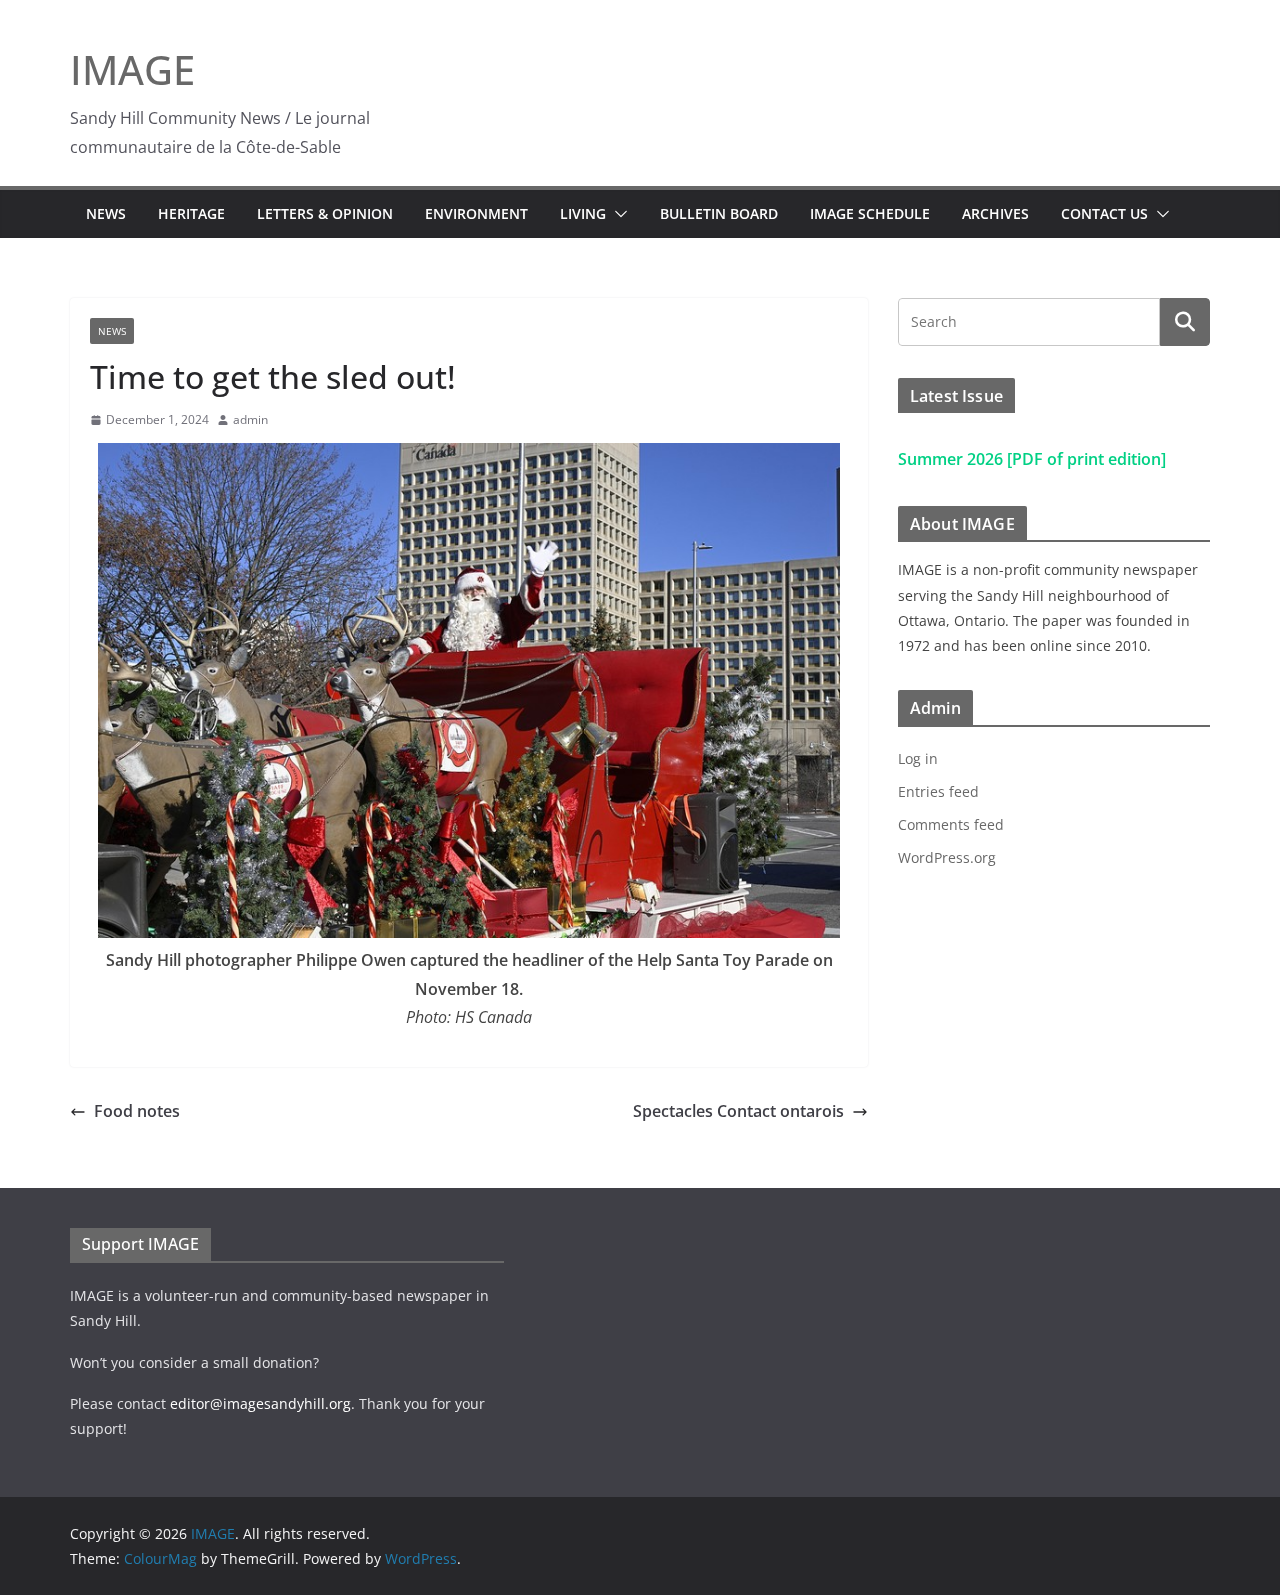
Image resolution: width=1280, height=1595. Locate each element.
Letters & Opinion (325, 213)
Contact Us (1104, 213)
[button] (617, 214)
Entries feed (938, 791)
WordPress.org (947, 857)
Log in (918, 758)
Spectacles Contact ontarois (738, 1111)
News (106, 213)
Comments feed (951, 824)
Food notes (137, 1111)
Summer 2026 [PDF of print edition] (1032, 459)
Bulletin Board (719, 213)
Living (583, 213)
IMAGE (132, 69)
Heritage (191, 213)
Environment (476, 213)
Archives (995, 213)
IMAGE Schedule (870, 213)
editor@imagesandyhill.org (260, 1403)
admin (250, 419)
